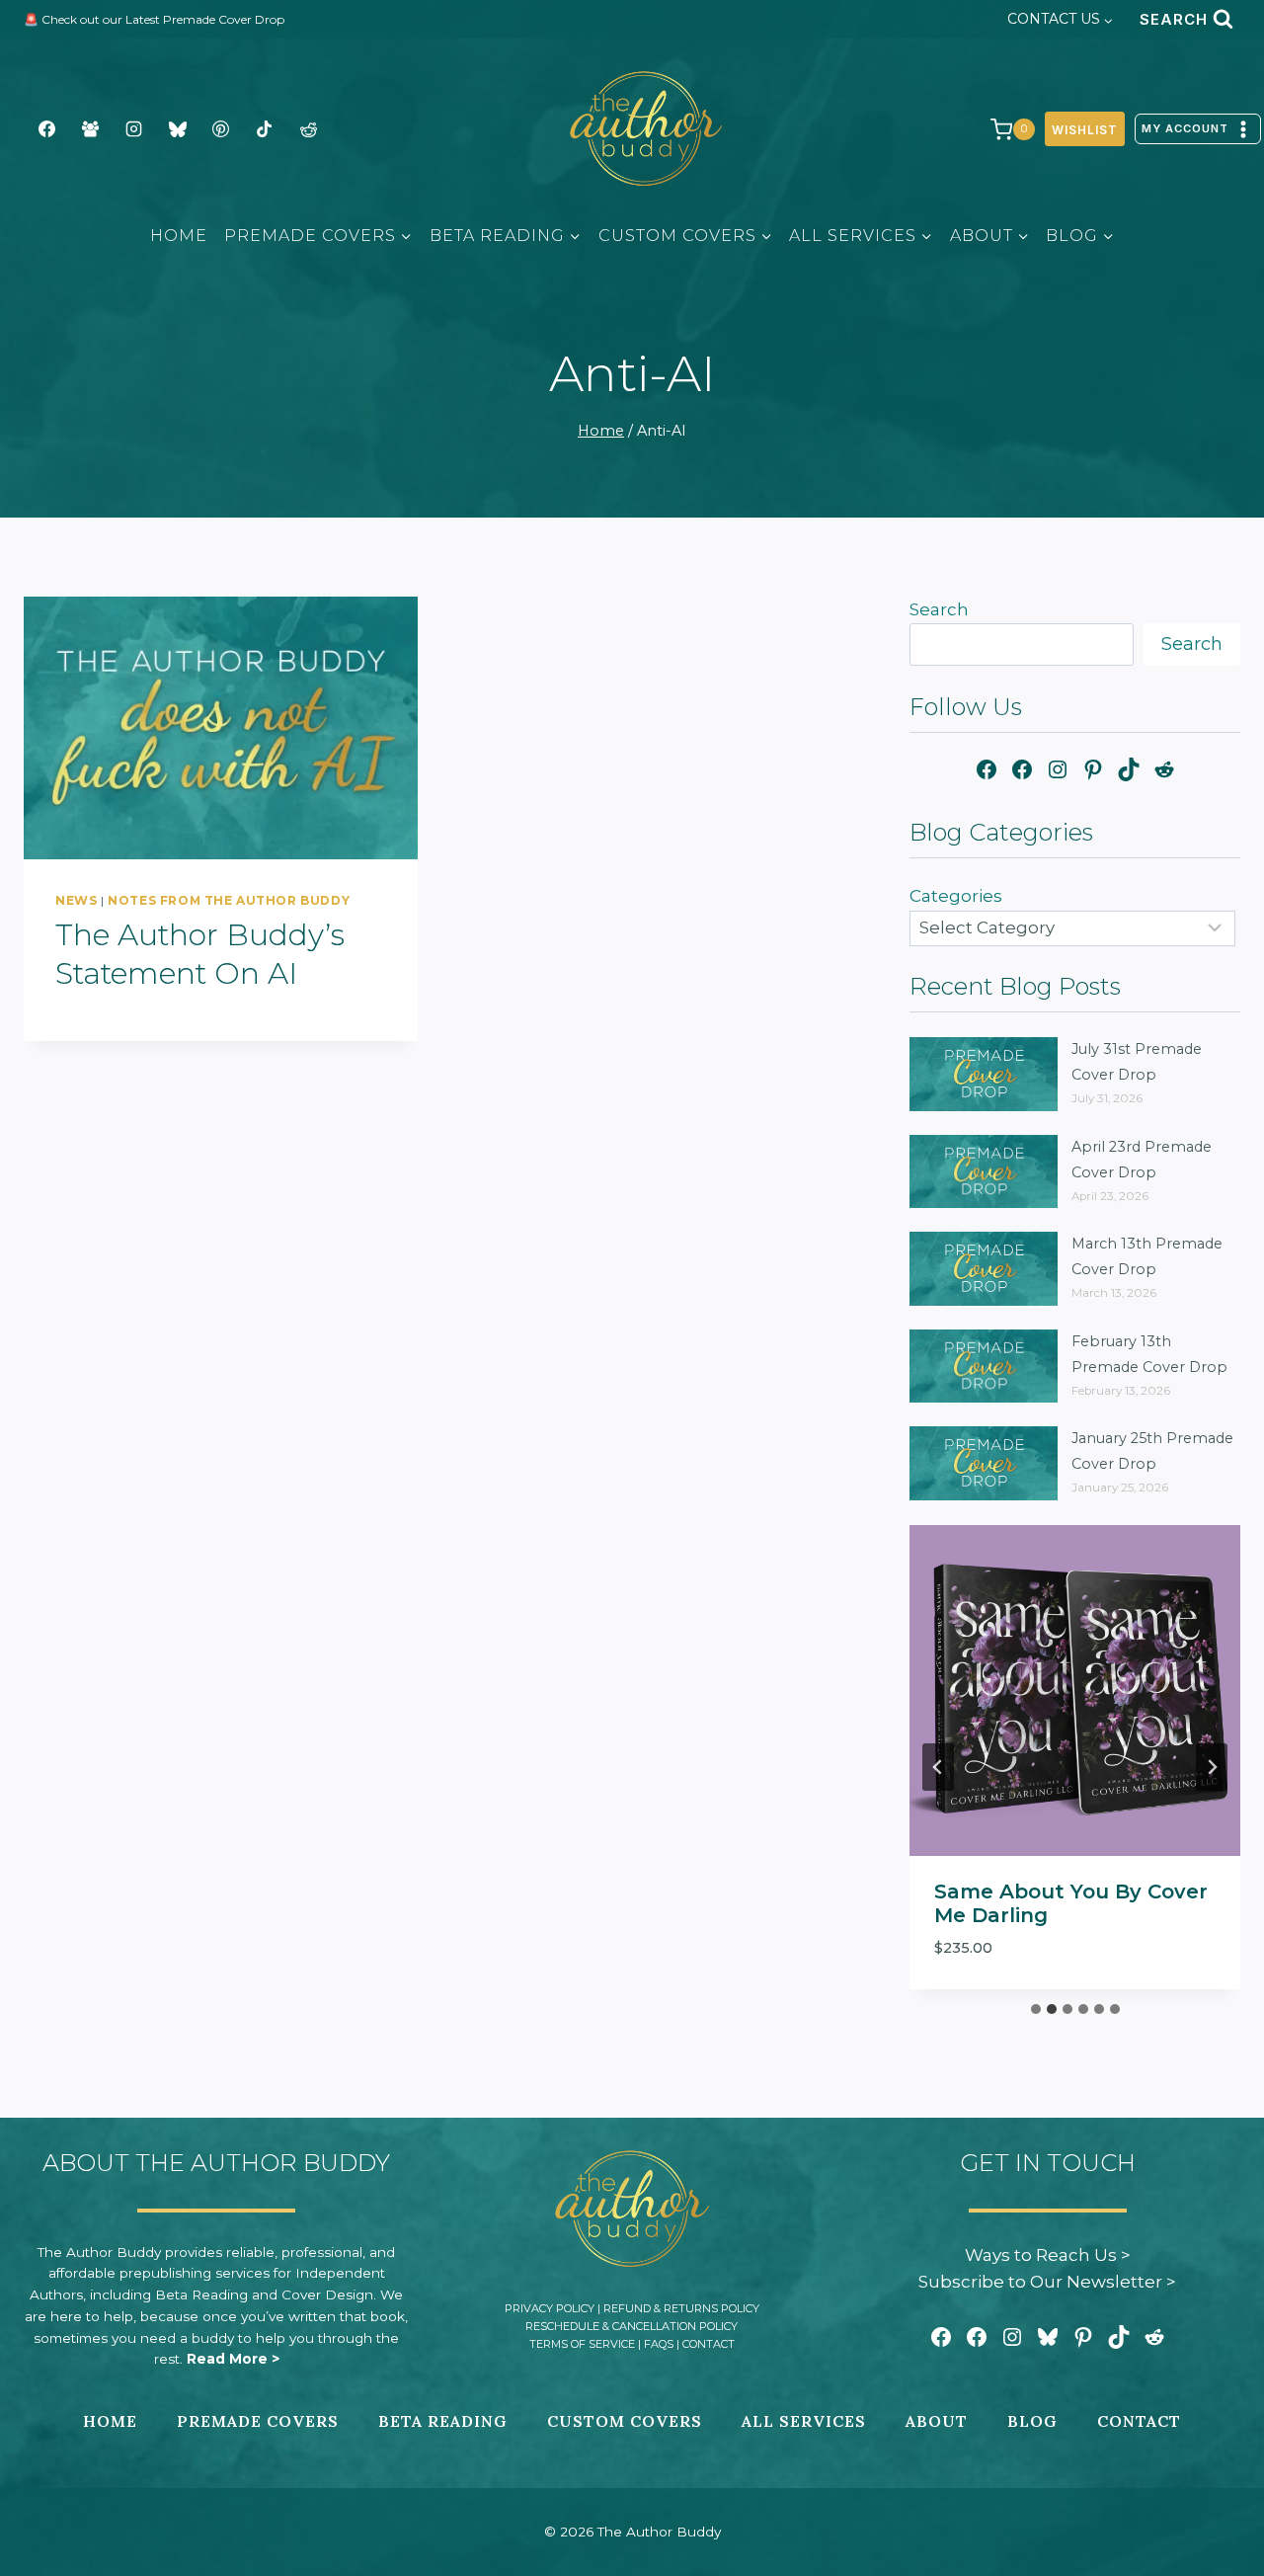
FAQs (659, 2344)
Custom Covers (625, 2421)
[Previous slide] (938, 1767)
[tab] (1036, 2009)
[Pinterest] (221, 129)
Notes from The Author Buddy (229, 900)
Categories (956, 896)
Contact (709, 2344)
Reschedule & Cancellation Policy (632, 2326)
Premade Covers (258, 2421)
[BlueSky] (178, 129)
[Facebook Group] (90, 129)
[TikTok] (265, 129)
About (937, 2421)
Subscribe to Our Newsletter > (1047, 2282)
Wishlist (1085, 130)
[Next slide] (1212, 1767)
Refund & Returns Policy (681, 2308)
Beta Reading (443, 2421)
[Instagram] (133, 129)
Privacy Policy (550, 2308)
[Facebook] (46, 129)
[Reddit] (308, 129)
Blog (1032, 2421)
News (76, 900)
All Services (804, 2421)
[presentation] (221, 728)
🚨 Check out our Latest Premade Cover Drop (154, 19)
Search (939, 609)
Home (179, 236)
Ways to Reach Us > (1048, 2255)
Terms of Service (582, 2344)
